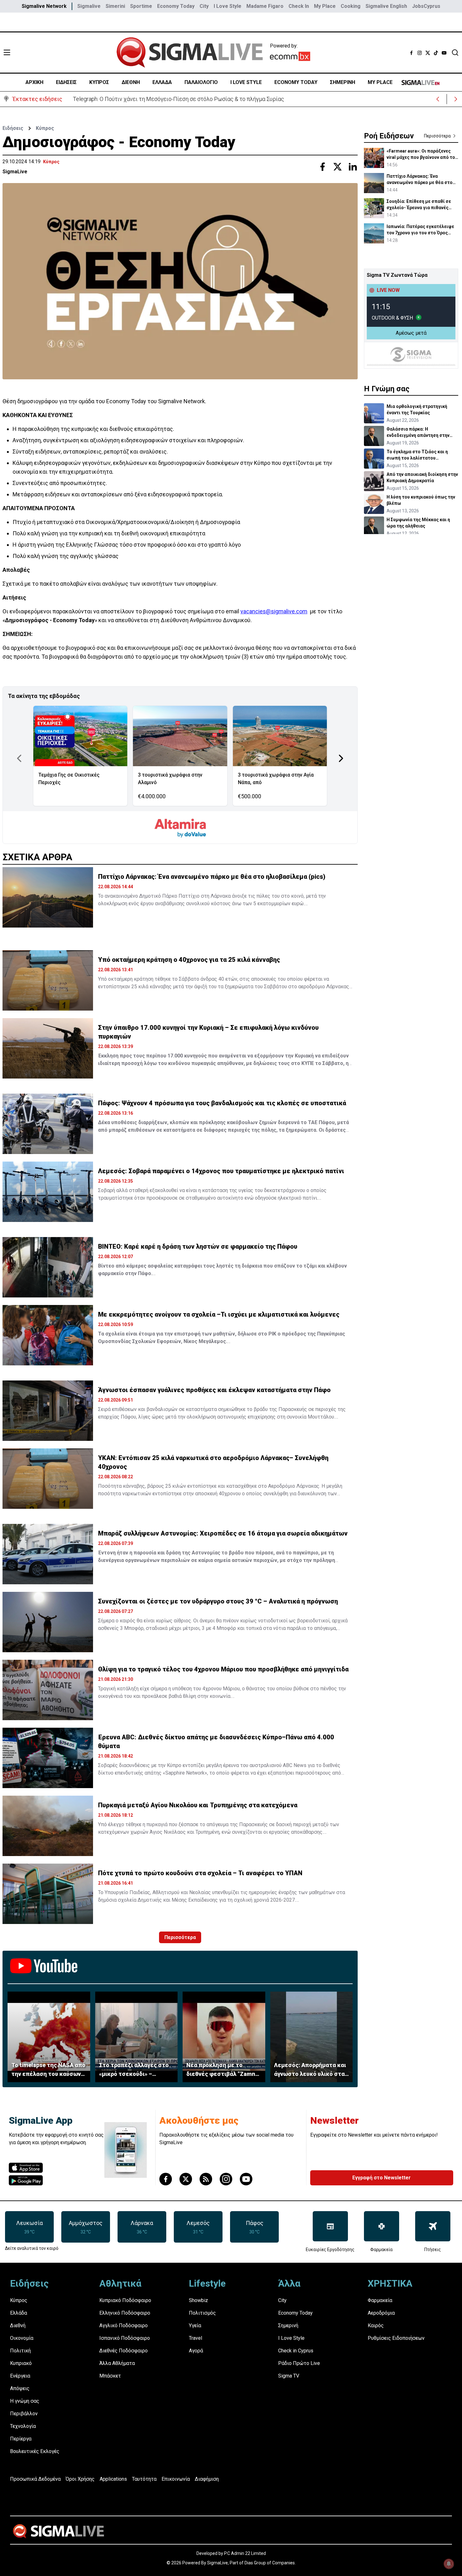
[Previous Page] (19, 758)
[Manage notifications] (449, 2564)
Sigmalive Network (44, 6)
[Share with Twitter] (338, 167)
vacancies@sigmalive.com (274, 611)
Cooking (351, 6)
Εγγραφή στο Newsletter (382, 2178)
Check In (299, 6)
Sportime (141, 6)
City (204, 6)
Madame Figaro (265, 6)
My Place (325, 6)
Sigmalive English (386, 6)
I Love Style (228, 6)
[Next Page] (341, 758)
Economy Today (176, 6)
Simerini (115, 6)
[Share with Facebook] (322, 167)
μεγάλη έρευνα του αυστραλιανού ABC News (257, 1765)
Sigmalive (89, 6)
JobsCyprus (426, 6)
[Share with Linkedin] (353, 167)
